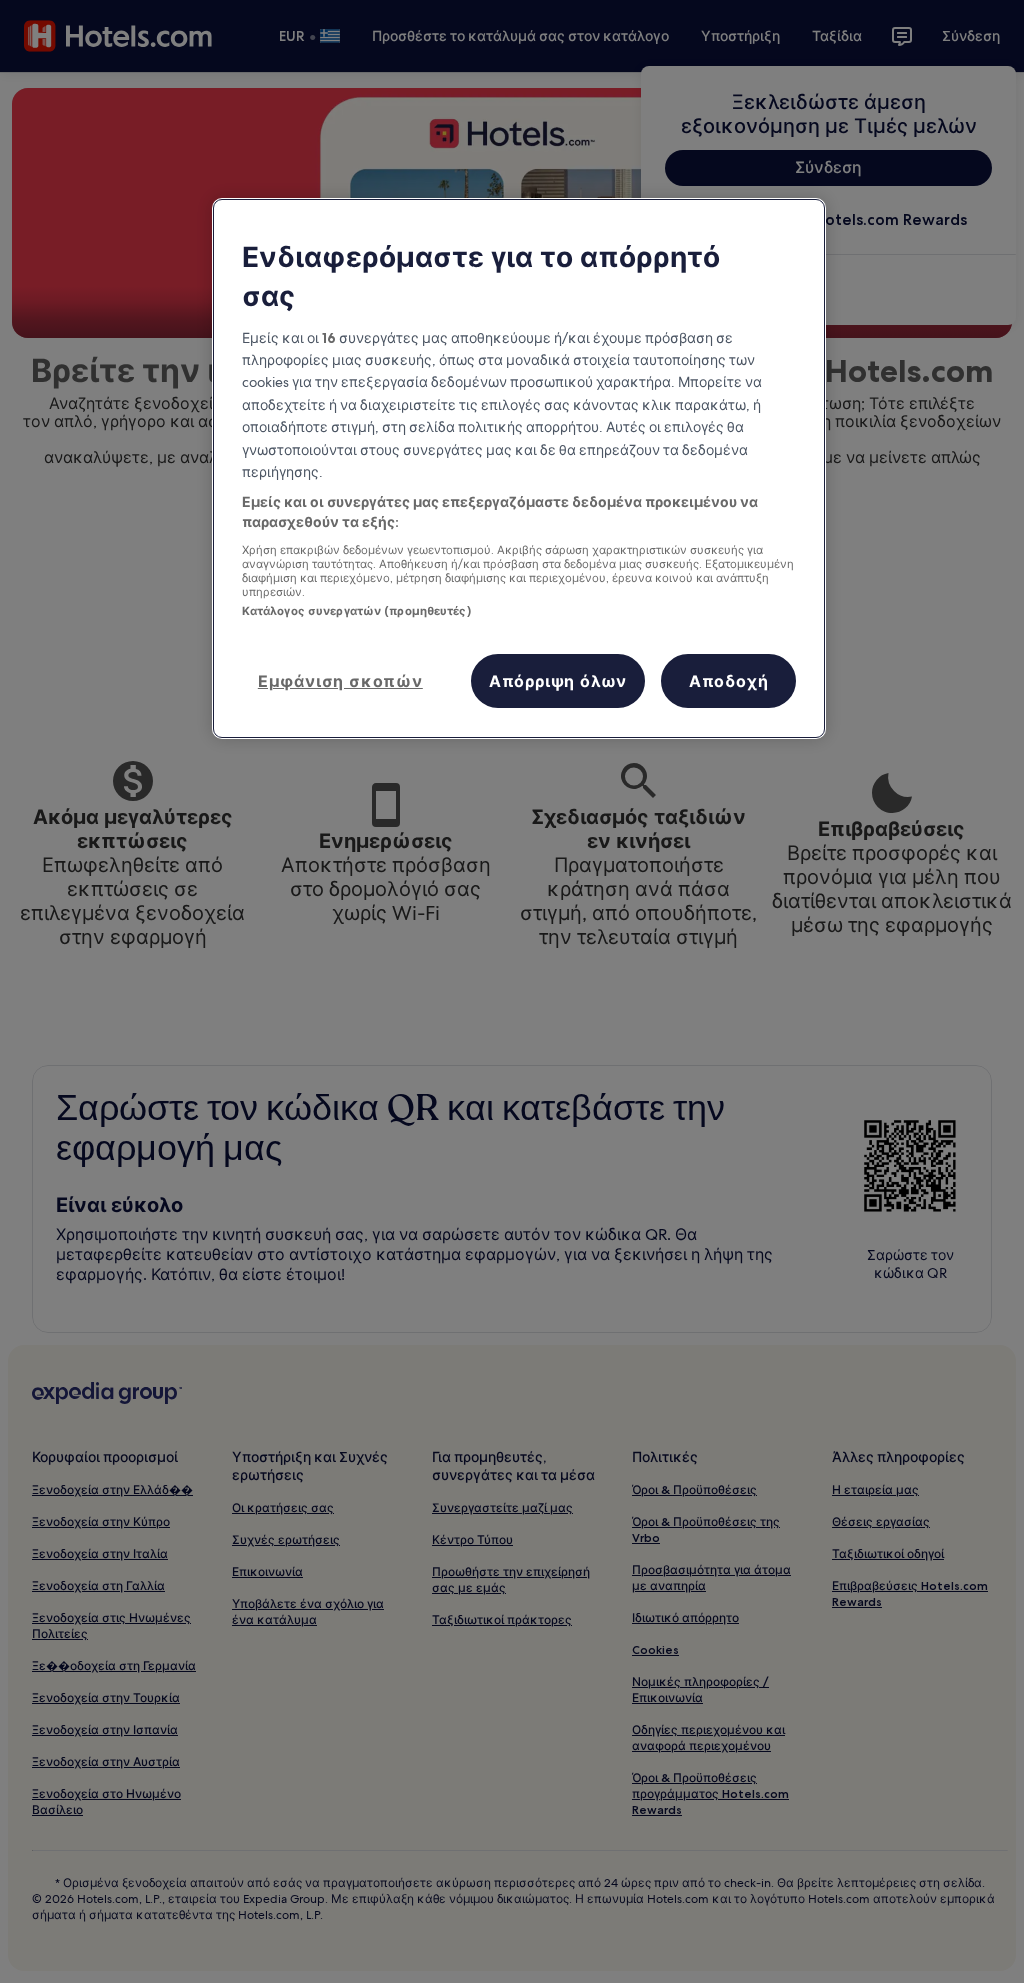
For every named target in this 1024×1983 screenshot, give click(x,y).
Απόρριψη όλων (558, 681)
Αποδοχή (729, 681)
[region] (519, 468)
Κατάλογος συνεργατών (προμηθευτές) (356, 611)
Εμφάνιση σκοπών (340, 681)
